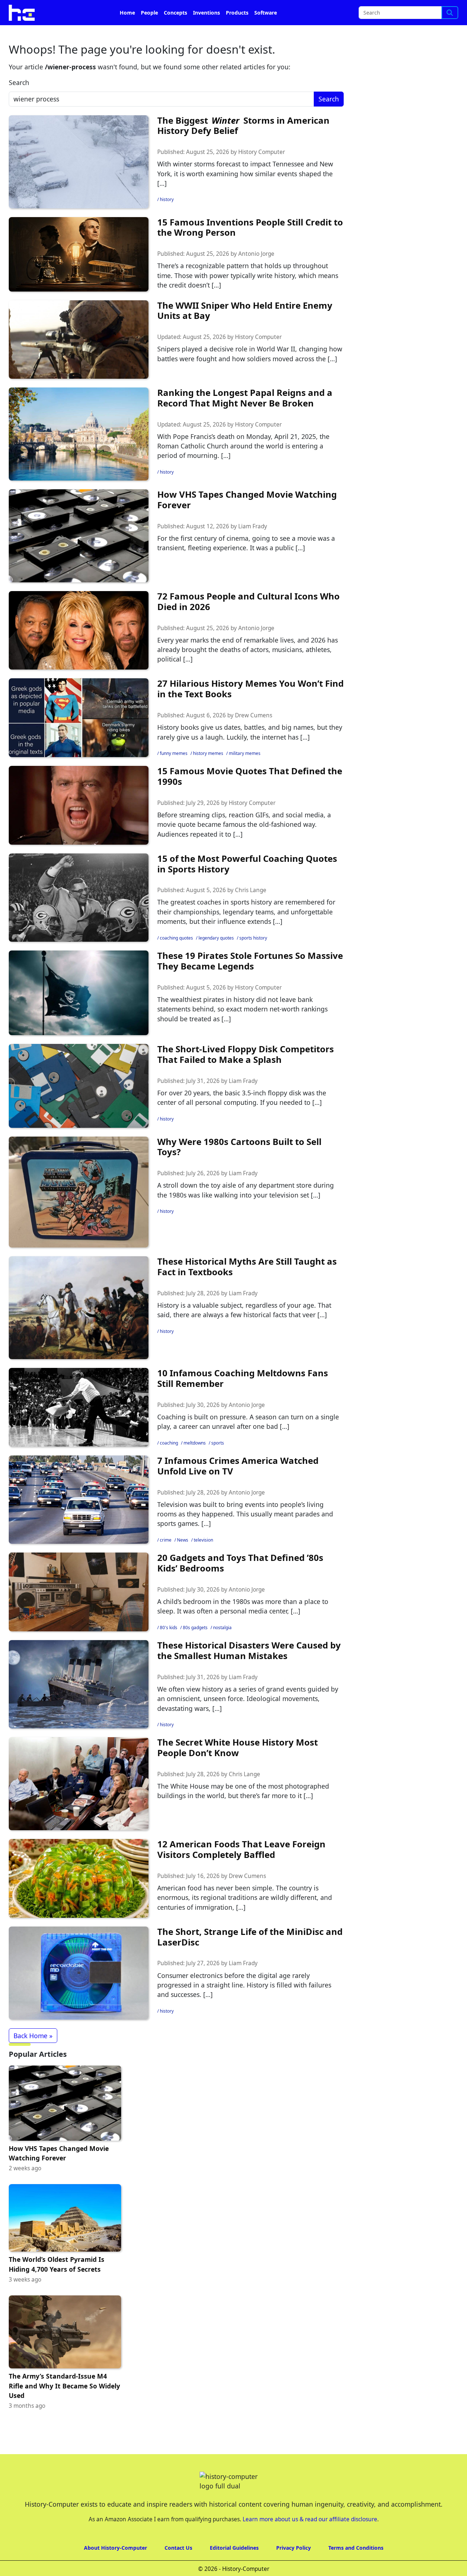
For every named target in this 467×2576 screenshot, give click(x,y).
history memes (208, 774)
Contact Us (178, 2568)
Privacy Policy (294, 2568)
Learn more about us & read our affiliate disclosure (310, 2540)
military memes (245, 774)
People (149, 33)
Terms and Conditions (356, 2568)
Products (237, 33)
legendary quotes (216, 958)
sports (218, 1463)
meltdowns (195, 1463)
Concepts (175, 33)
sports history (253, 958)
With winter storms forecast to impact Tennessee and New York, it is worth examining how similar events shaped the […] (245, 194)
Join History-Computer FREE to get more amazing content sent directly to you (151, 11)
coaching (169, 1463)
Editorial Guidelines (234, 2568)
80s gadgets (195, 1648)
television (203, 1560)
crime (166, 1560)
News (183, 1560)
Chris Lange (251, 911)
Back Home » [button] (33, 2056)
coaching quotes (176, 958)
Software (266, 33)
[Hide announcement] (461, 10)
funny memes (174, 774)
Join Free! (402, 11)
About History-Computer (115, 2568)
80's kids (169, 1648)
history (167, 220)
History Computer (262, 172)
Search (19, 103)
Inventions (207, 33)
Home (127, 33)
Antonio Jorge (256, 274)
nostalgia (222, 1648)
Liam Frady (253, 547)
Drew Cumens (254, 736)
